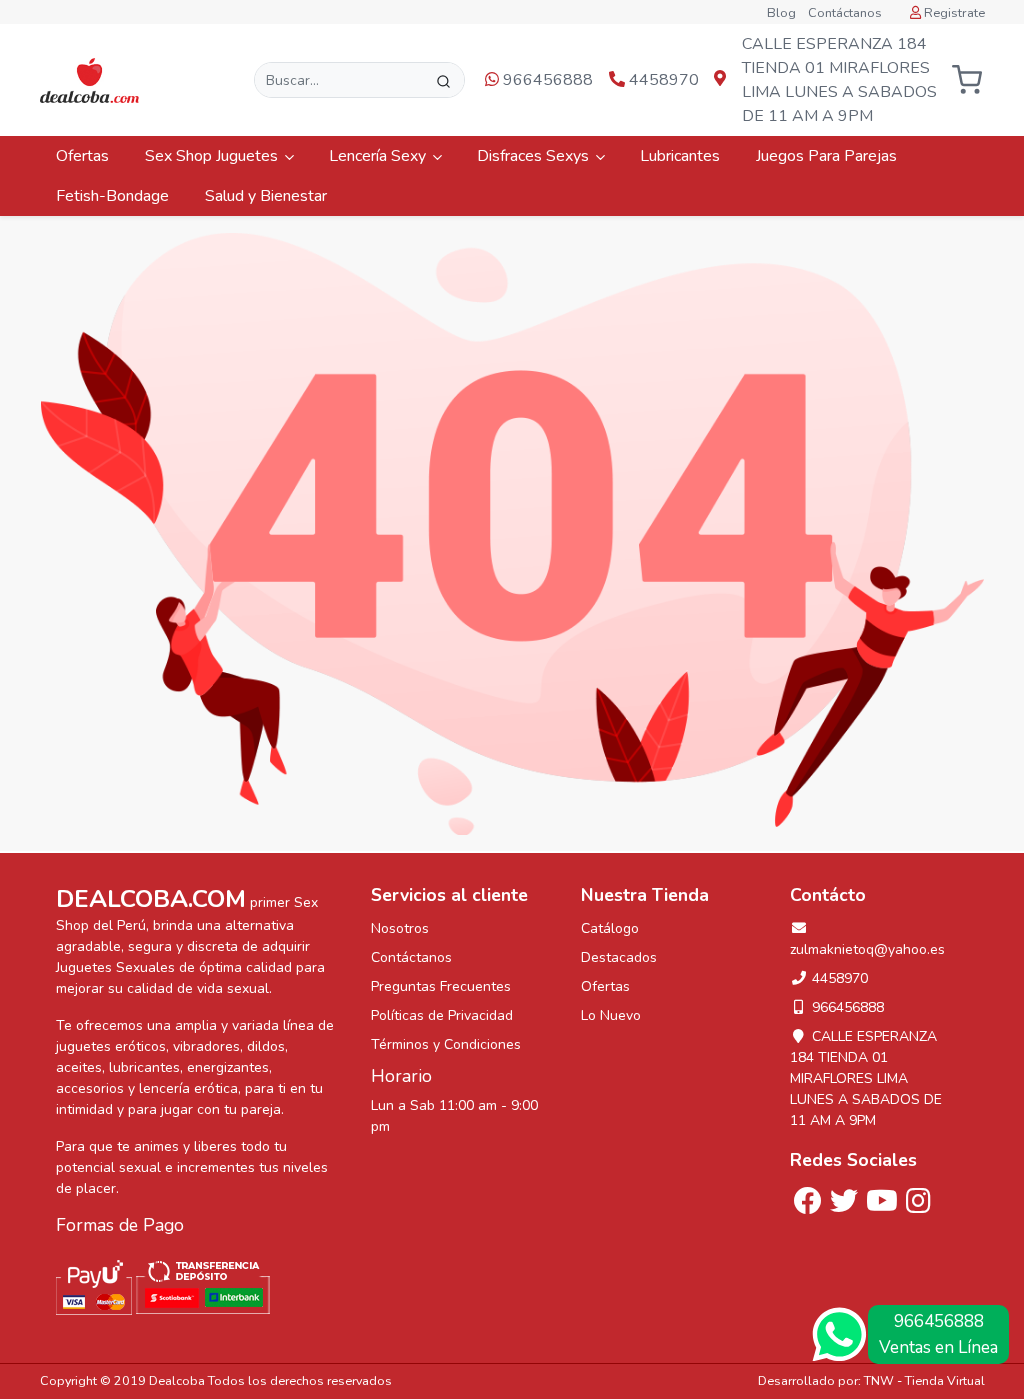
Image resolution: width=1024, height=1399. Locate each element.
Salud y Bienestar (268, 196)
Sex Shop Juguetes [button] (213, 156)
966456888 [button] (546, 80)
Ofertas (84, 156)
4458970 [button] (662, 80)
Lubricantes (682, 156)
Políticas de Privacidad (442, 1015)
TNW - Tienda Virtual (924, 1380)
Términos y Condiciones (446, 1044)
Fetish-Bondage (114, 196)
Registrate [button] (953, 13)
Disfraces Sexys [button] (535, 156)
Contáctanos (845, 13)
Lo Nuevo (611, 1015)
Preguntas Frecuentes (441, 986)
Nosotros (400, 928)
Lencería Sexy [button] (379, 156)
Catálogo (610, 928)
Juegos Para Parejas (828, 156)
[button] (967, 80)
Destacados (619, 957)
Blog (781, 13)
